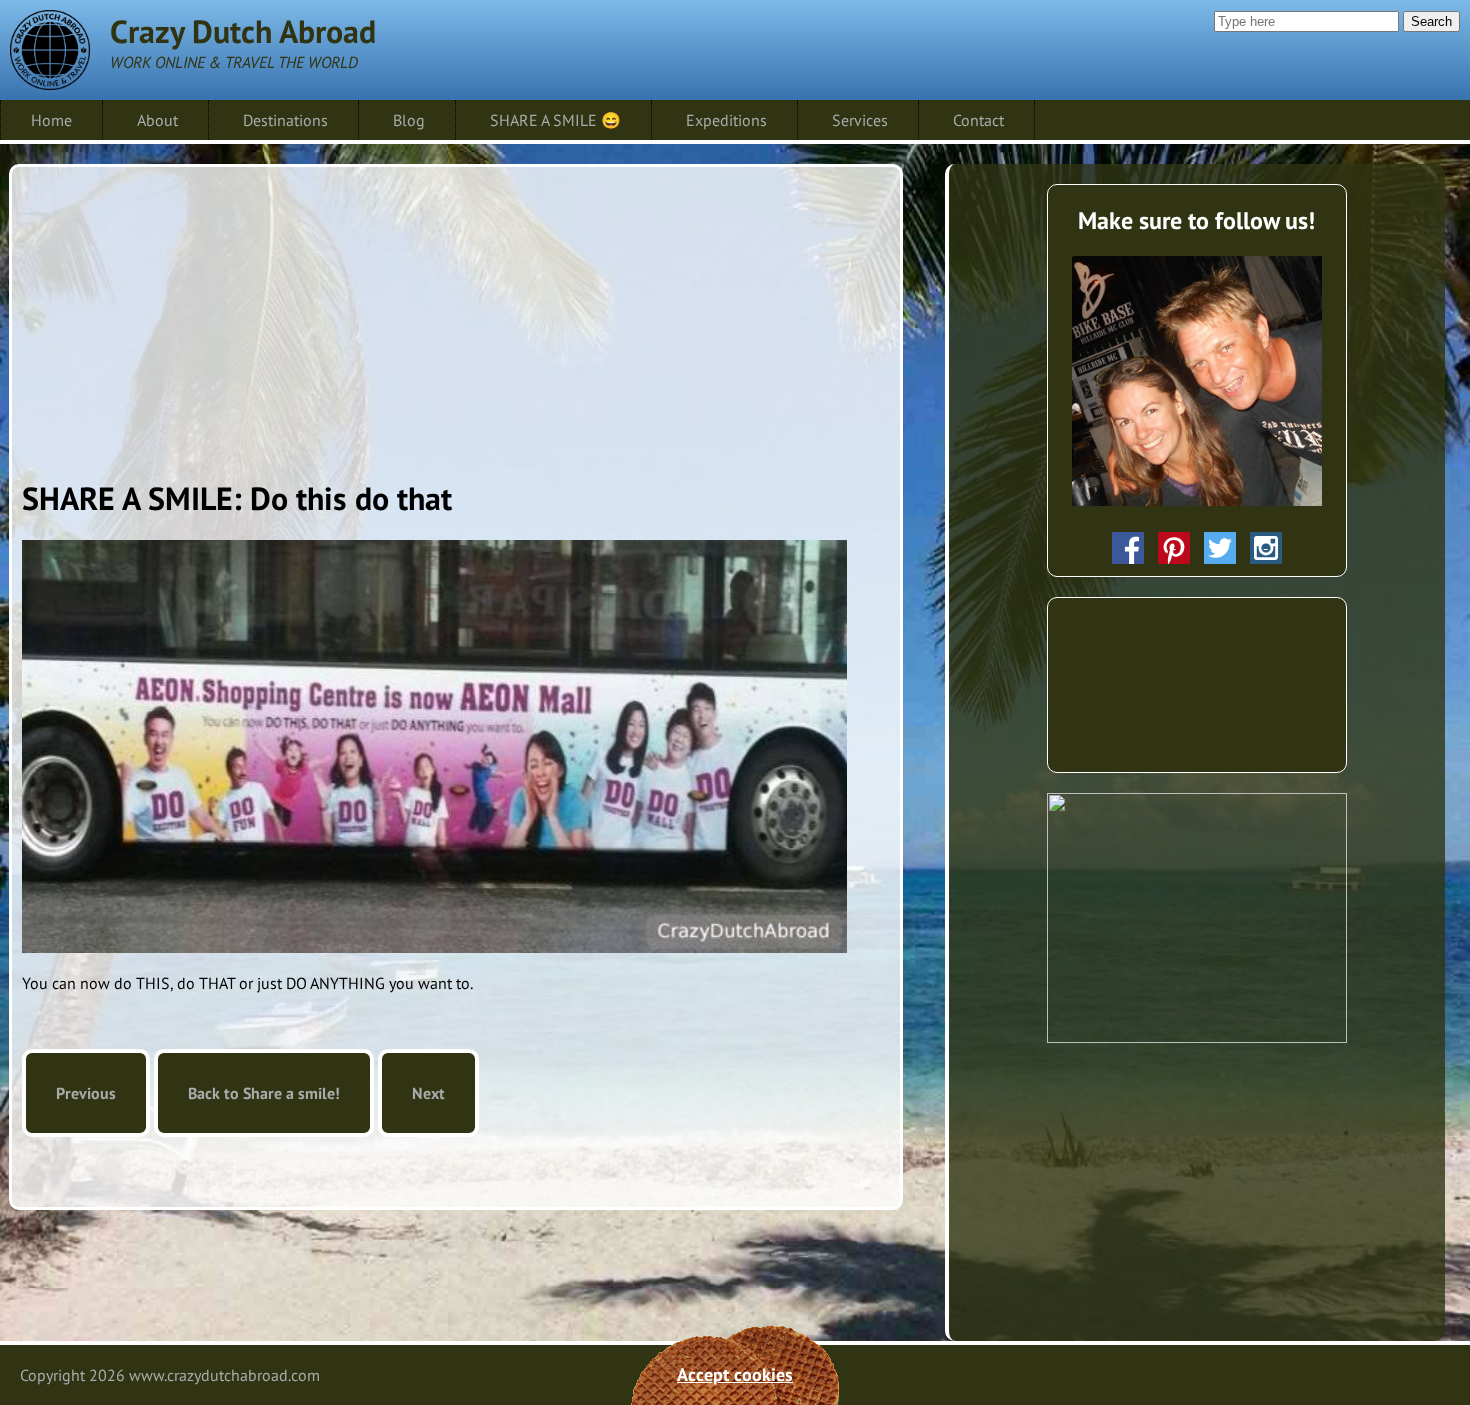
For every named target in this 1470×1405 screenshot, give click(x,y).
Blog (409, 120)
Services (860, 120)
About (157, 120)
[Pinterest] (1174, 548)
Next (428, 1093)
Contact (978, 120)
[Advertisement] (456, 317)
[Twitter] (1220, 548)
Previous (86, 1093)
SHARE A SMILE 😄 (555, 120)
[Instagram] (1266, 548)
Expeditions (726, 120)
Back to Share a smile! (264, 1093)
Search (1431, 21)
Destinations (285, 120)
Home (51, 120)
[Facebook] (1128, 548)
